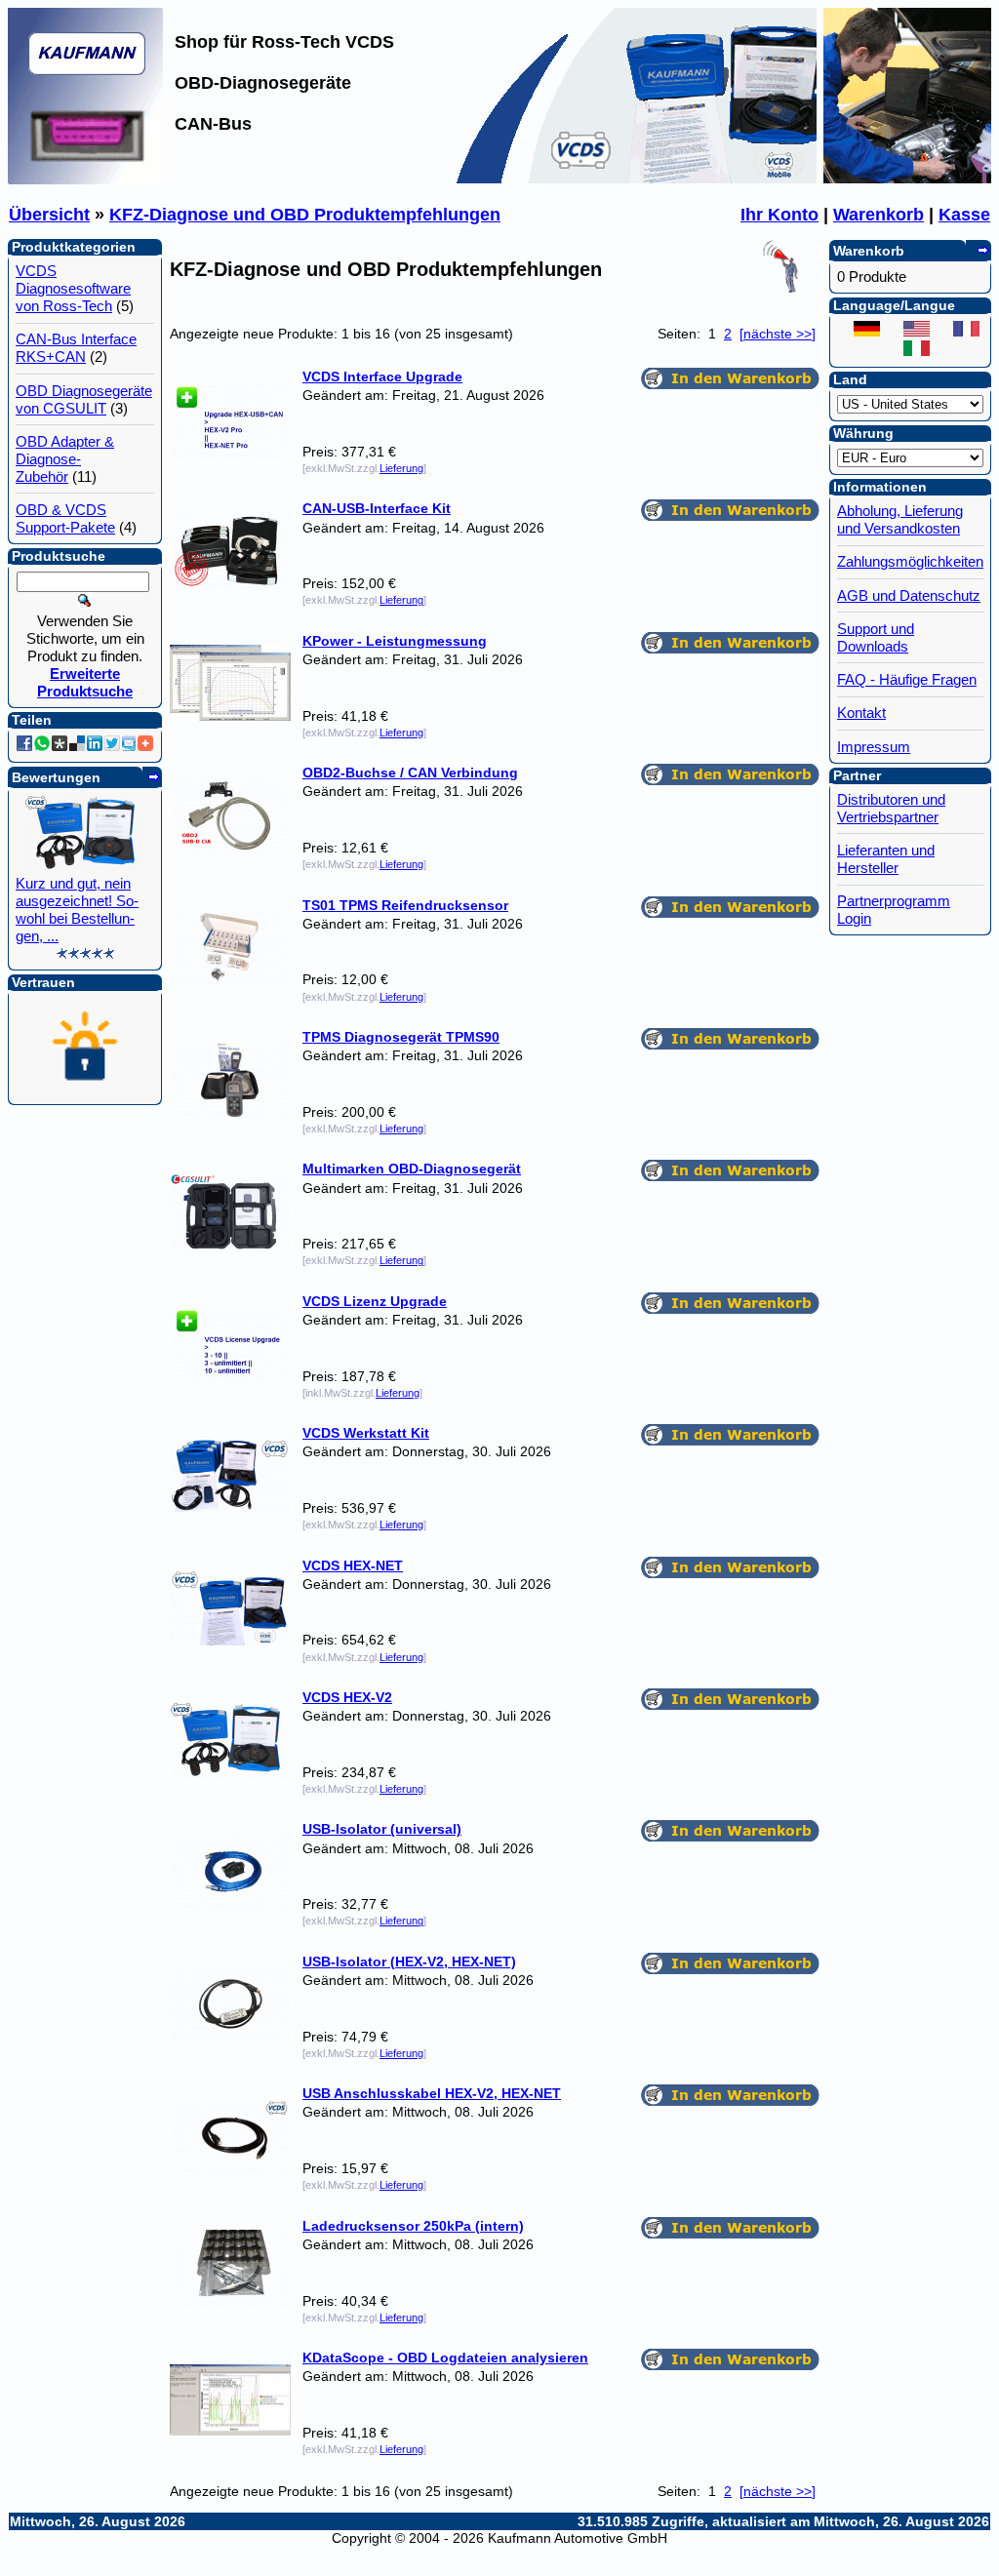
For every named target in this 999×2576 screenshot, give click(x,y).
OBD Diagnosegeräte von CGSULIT (84, 399)
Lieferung (401, 468)
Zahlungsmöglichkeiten (910, 561)
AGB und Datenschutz (909, 595)
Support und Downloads (876, 637)
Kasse (964, 215)
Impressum (874, 747)
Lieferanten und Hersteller (886, 859)
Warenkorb (879, 215)
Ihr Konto (779, 215)
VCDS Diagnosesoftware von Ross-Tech (73, 288)
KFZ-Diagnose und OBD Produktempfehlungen (305, 215)
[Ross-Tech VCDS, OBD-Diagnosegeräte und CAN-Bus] (86, 178)
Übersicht (49, 215)
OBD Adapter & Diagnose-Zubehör (65, 459)
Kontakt (861, 713)
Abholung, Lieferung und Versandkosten (900, 519)
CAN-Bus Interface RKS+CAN (76, 348)
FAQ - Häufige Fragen (907, 679)
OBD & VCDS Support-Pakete (65, 518)
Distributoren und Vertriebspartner (891, 808)
